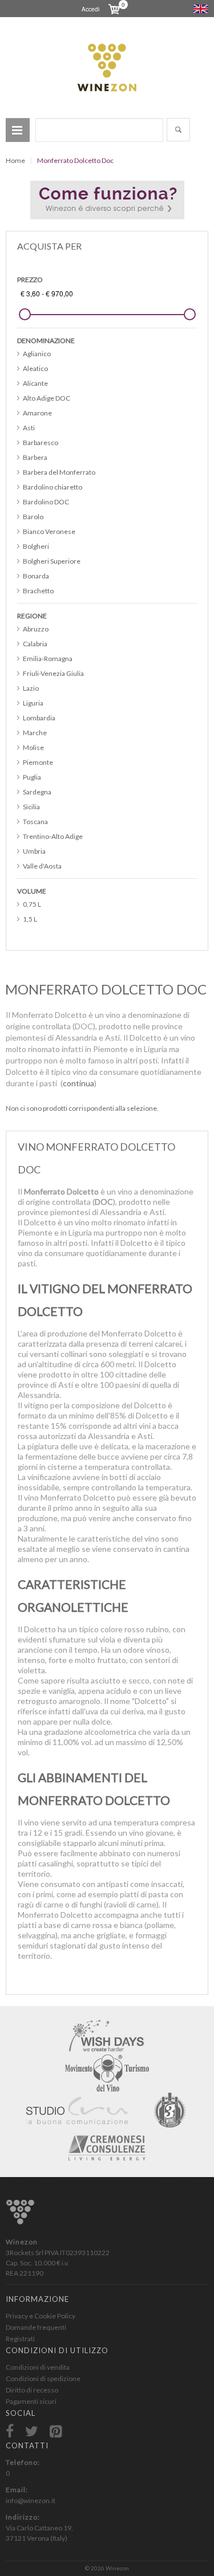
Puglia (32, 777)
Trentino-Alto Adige (53, 836)
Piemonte (38, 762)
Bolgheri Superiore (52, 561)
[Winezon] (107, 68)
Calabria (35, 644)
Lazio (31, 688)
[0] (110, 9)
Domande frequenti (36, 2327)
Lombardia (39, 718)
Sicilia (31, 807)
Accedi (90, 9)
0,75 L (32, 904)
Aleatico (35, 368)
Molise (33, 747)
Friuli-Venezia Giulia (53, 673)
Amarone (37, 413)
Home (15, 160)
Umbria (34, 851)
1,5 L (30, 919)
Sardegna (37, 792)
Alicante (35, 383)
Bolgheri (36, 546)
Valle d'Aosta (42, 866)
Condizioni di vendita (38, 2367)
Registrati (20, 2339)
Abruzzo (36, 629)
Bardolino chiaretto (53, 487)
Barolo (33, 517)
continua (78, 1083)
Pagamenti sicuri (31, 2401)
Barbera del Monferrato (59, 472)
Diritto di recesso (32, 2390)
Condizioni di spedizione (43, 2379)
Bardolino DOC (46, 502)
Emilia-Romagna (48, 659)
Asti (29, 428)
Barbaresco (41, 443)
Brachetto (38, 591)
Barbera (35, 457)
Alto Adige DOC (47, 398)
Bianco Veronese (49, 531)
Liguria (33, 703)
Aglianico (37, 354)
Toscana (35, 822)
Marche (35, 733)
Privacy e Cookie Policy (41, 2316)
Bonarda (36, 576)
